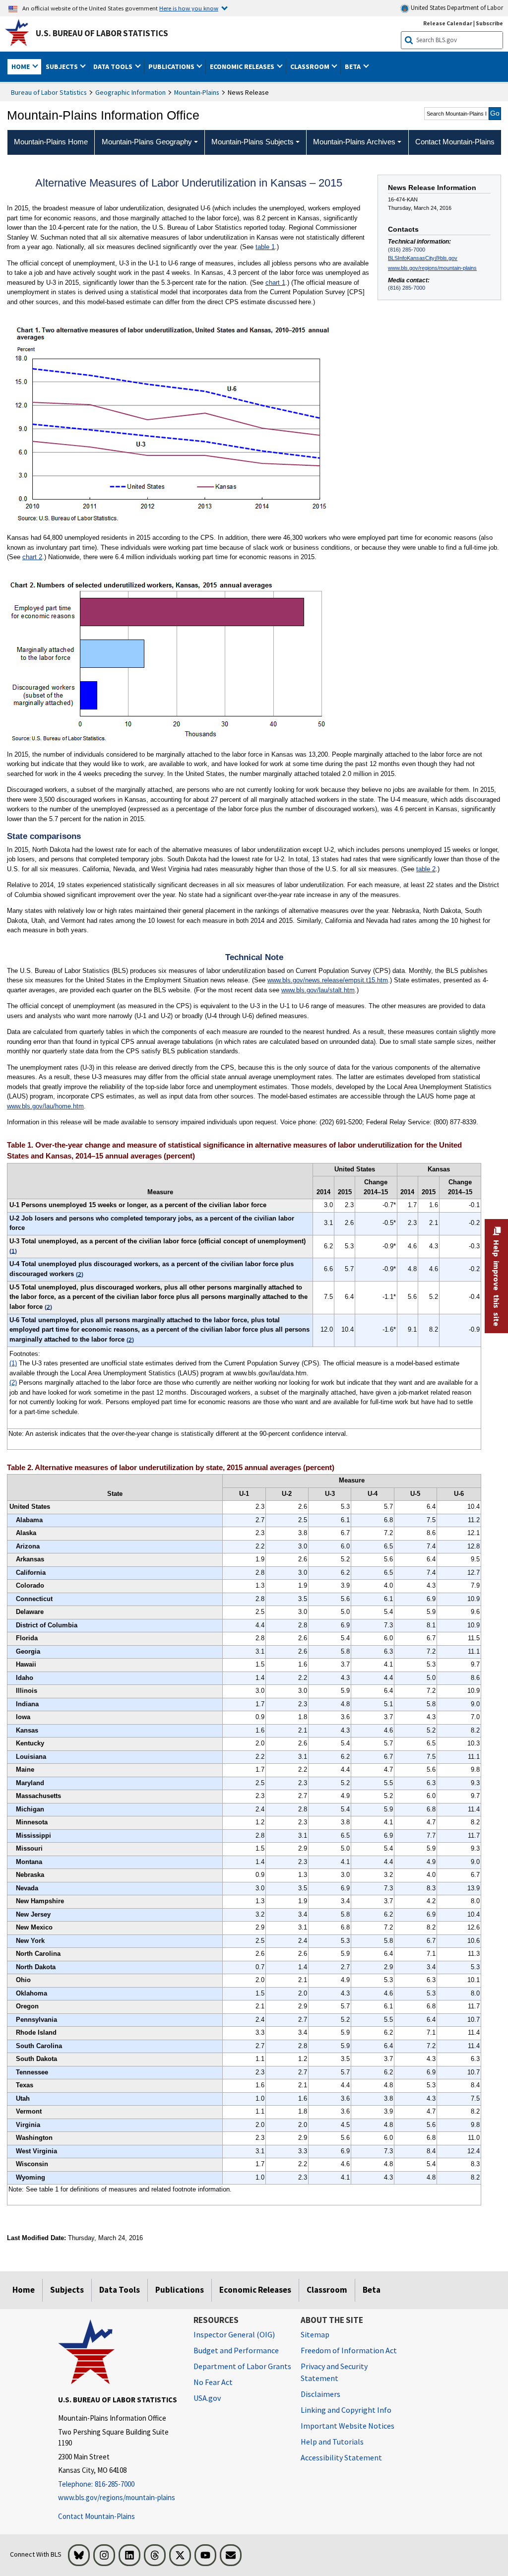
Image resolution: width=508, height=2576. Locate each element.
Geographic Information (130, 92)
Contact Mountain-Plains (96, 2516)
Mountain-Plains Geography (147, 142)
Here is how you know (189, 8)
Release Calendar (448, 23)
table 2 (426, 869)
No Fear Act (213, 2382)
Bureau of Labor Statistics (49, 92)
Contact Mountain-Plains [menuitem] (455, 142)
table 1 (265, 247)
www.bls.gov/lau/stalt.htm (318, 990)
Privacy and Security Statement (334, 2372)
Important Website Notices (348, 2426)
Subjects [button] (63, 66)
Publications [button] (172, 66)
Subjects (67, 2290)
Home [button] (21, 66)
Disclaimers (320, 2394)
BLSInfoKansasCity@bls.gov (423, 258)
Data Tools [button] (114, 66)
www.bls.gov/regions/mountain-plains (432, 268)
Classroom (327, 2290)
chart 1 (275, 283)
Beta (372, 2290)
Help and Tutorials (332, 2442)
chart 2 (32, 557)
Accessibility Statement (341, 2457)
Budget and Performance (236, 2350)
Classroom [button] (311, 66)
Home (24, 2290)
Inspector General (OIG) (234, 2334)
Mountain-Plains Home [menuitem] (51, 142)
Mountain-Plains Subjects (253, 142)
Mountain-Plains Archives (354, 142)
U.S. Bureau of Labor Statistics (102, 33)
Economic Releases (255, 2290)
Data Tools (120, 2290)
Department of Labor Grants (242, 2366)
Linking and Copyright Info (346, 2410)
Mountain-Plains (197, 92)
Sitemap (315, 2334)
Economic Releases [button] (243, 66)
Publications (180, 2290)
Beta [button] (353, 66)
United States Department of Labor (456, 8)
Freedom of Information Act (349, 2350)
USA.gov (207, 2398)
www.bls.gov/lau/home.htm (45, 1106)
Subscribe (489, 23)
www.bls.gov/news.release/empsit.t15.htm (328, 980)
